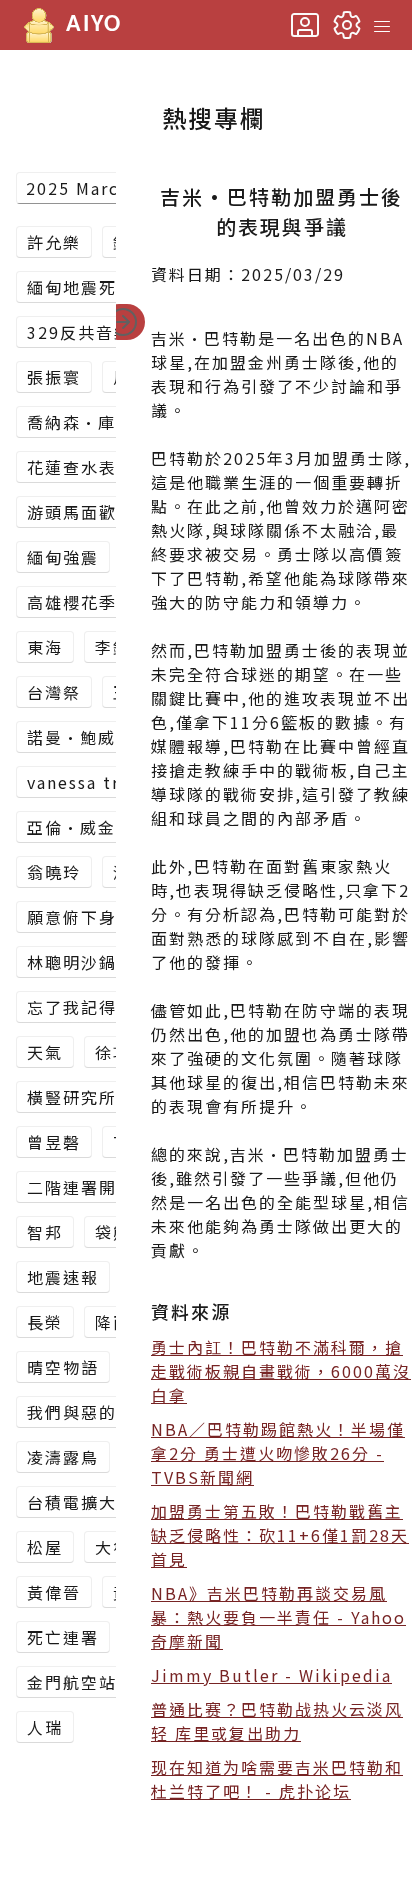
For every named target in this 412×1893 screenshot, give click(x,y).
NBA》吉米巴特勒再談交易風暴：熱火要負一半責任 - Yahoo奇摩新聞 (278, 1617)
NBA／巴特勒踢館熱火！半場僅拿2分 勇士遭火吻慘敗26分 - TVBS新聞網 (278, 1453)
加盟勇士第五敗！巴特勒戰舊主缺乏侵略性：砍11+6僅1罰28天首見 (280, 1535)
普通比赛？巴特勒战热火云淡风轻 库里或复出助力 (277, 1721)
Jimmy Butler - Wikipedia (271, 1675)
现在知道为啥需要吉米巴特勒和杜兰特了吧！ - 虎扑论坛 (277, 1779)
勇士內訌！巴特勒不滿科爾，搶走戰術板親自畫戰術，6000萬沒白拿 (281, 1371)
